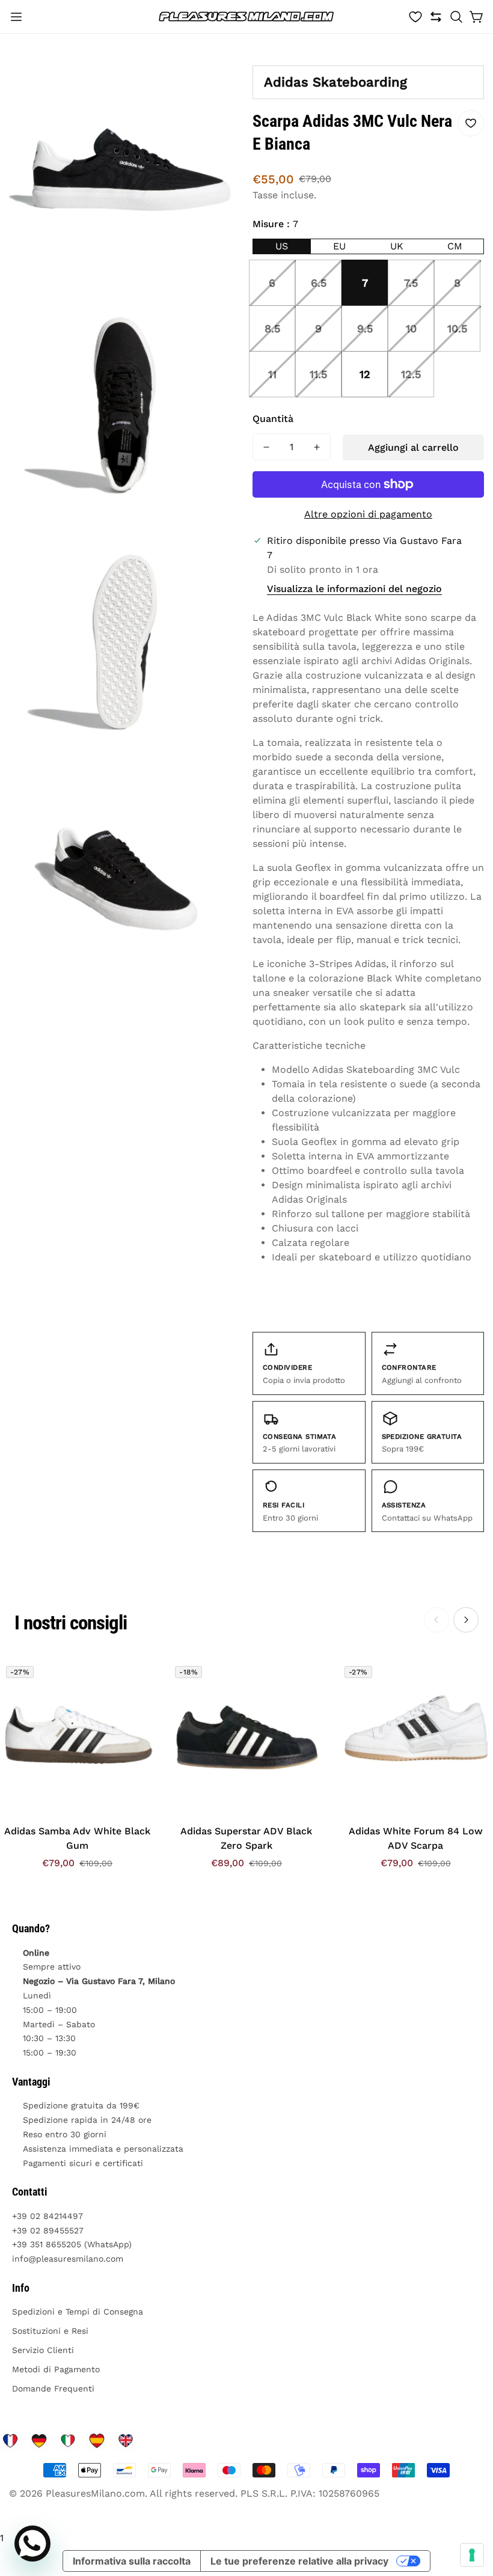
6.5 (319, 283)
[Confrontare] (436, 17)
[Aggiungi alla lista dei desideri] (471, 123)
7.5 (411, 283)
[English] (126, 2441)
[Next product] (466, 1620)
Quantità (273, 419)
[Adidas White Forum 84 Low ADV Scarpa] (416, 1737)
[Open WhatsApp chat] (32, 2544)
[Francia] (10, 2441)
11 (272, 374)
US (282, 246)
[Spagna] (97, 2441)
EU (339, 246)
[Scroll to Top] (470, 2510)
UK (397, 246)
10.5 (457, 328)
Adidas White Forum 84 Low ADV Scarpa (416, 1838)
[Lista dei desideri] (415, 17)
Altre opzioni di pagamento (368, 514)
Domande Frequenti (53, 2388)
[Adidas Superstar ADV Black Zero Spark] (246, 1737)
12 (365, 374)
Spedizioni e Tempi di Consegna (78, 2312)
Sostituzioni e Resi (50, 2331)
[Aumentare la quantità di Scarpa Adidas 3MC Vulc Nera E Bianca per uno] (317, 447)
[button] (456, 17)
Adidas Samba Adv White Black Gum (77, 1838)
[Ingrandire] (221, 76)
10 (411, 328)
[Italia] (68, 2441)
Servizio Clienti (43, 2350)
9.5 (365, 328)
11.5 (318, 374)
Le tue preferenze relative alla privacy (299, 2561)
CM (455, 246)
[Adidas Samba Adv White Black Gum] (77, 1737)
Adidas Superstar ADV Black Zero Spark (246, 1838)
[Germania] (39, 2441)
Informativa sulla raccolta (132, 2561)
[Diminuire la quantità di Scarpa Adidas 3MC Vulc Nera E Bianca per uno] (266, 447)
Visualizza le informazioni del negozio (354, 589)
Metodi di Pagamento (56, 2369)
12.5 (411, 374)
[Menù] (16, 17)
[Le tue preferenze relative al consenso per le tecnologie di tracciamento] (472, 2555)
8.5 (272, 328)
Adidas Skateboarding (335, 82)
